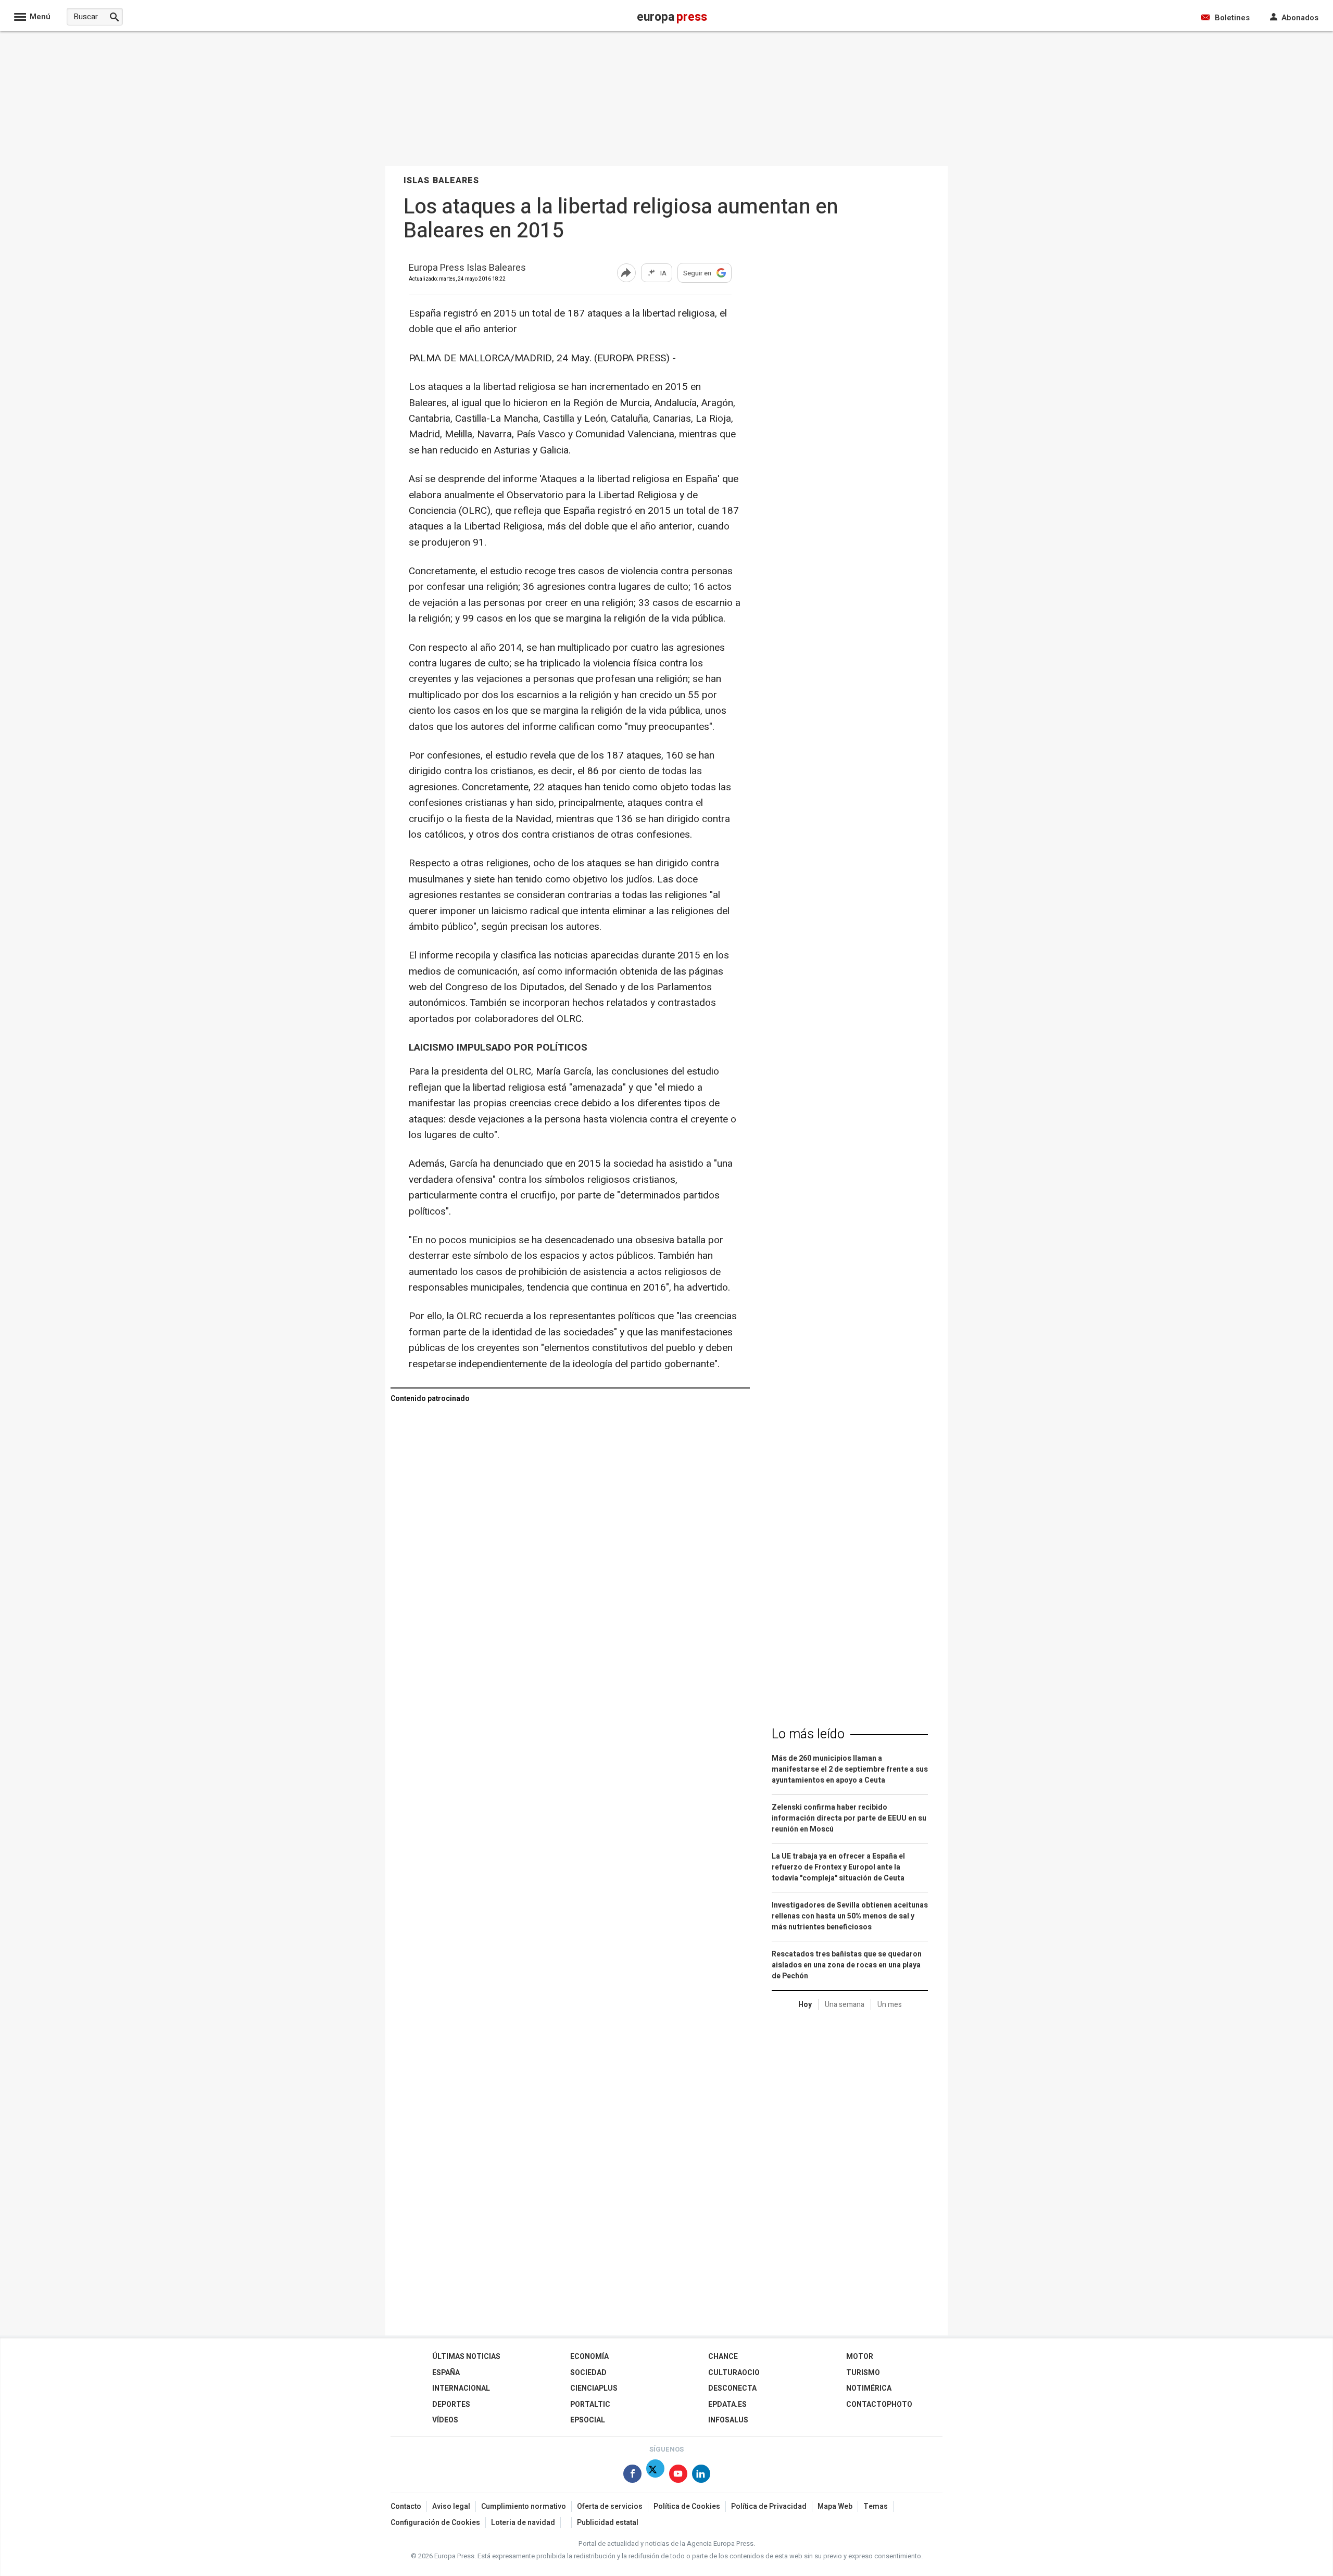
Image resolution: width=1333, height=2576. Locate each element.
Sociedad (588, 2373)
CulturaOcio (734, 2373)
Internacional (461, 2388)
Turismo (863, 2373)
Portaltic (590, 2404)
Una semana (845, 2005)
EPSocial (588, 2420)
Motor (860, 2357)
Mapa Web (835, 2506)
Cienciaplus (594, 2388)
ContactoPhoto (879, 2404)
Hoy (805, 2005)
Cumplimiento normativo (524, 2506)
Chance (723, 2357)
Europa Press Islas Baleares (467, 268)
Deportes (451, 2404)
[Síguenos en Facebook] (632, 2476)
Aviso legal (451, 2506)
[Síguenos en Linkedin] (701, 2476)
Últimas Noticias (466, 2357)
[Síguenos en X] (655, 2476)
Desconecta (732, 2388)
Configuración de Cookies (435, 2523)
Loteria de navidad (523, 2523)
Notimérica (869, 2388)
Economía (589, 2357)
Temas (876, 2506)
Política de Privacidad (769, 2506)
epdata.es (727, 2404)
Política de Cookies (687, 2506)
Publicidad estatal (608, 2523)
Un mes (890, 2005)
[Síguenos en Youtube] (678, 2476)
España (446, 2373)
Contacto (406, 2506)
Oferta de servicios (610, 2506)
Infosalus (728, 2420)
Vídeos (445, 2420)
